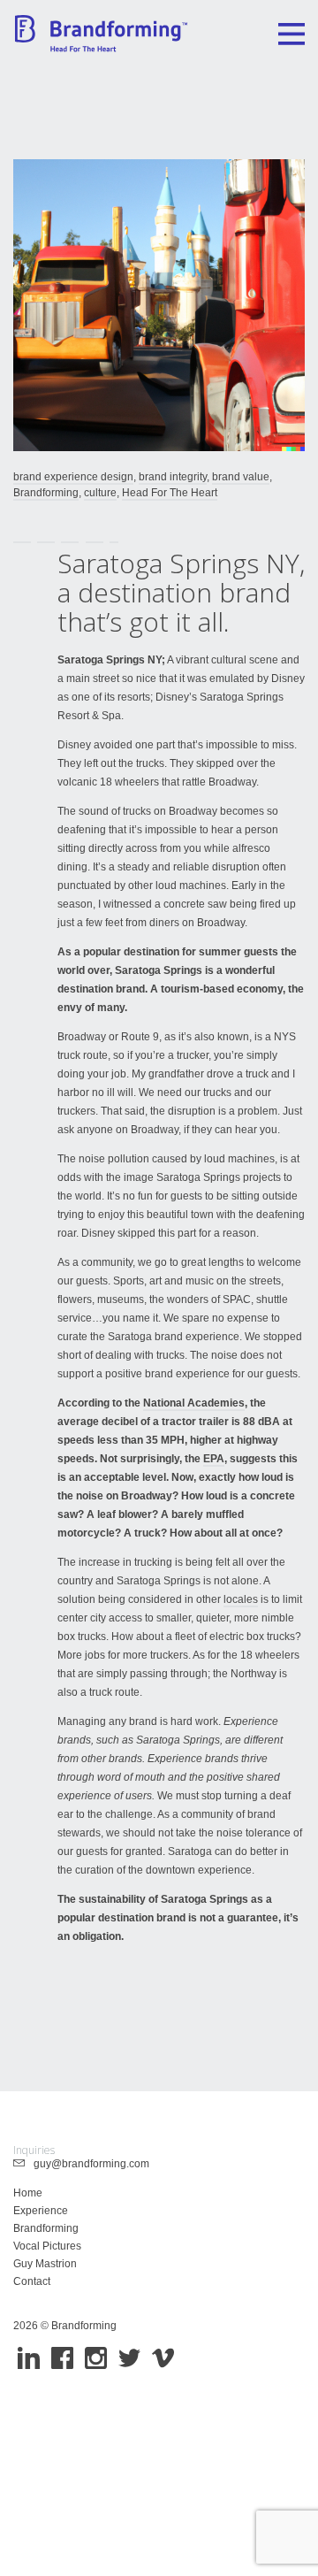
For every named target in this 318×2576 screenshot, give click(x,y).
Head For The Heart (170, 493)
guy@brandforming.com (87, 2164)
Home (28, 2193)
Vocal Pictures (47, 2246)
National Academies (194, 1403)
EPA (214, 1459)
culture (100, 493)
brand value (241, 477)
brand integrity (173, 477)
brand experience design (73, 477)
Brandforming (46, 493)
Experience (41, 2211)
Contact (32, 2281)
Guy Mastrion (45, 2264)
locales (241, 1599)
